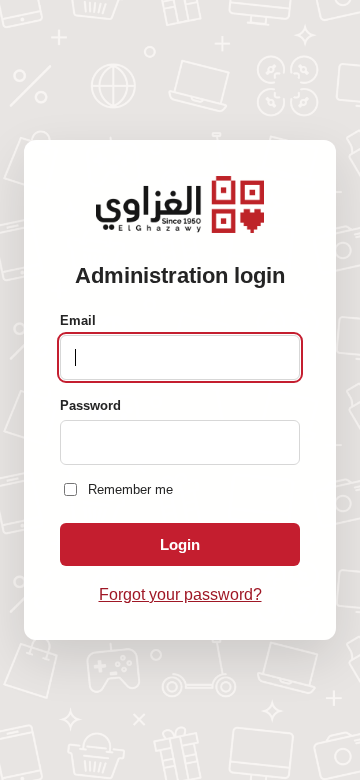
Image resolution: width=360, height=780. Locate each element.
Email (78, 320)
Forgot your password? (180, 594)
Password (90, 405)
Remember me (130, 489)
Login (180, 544)
